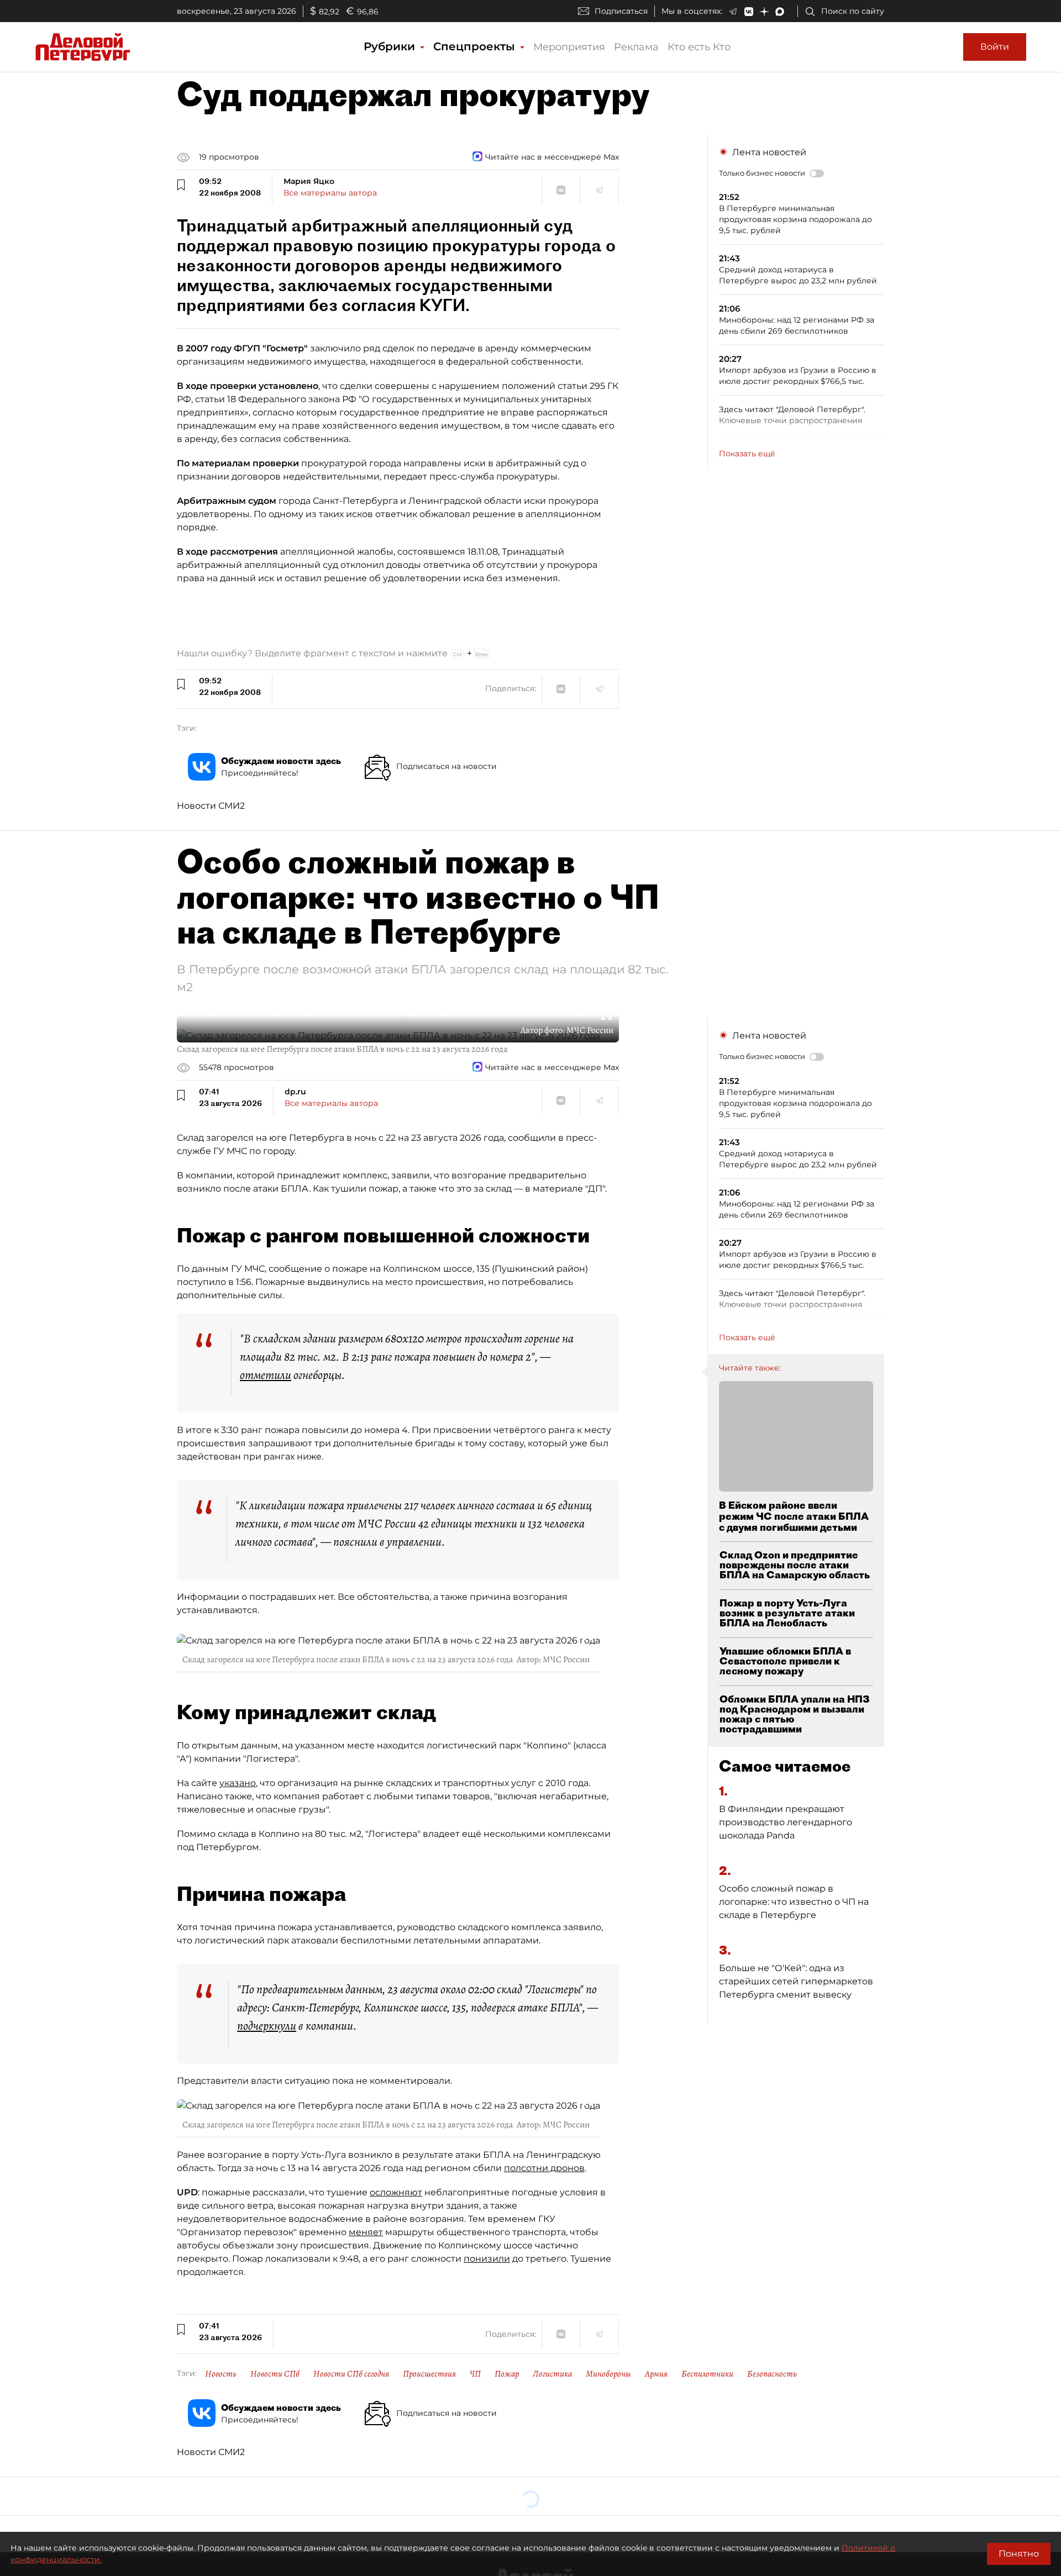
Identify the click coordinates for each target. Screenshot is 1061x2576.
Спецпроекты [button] (476, 46)
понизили (487, 2259)
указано (238, 1783)
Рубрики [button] (391, 46)
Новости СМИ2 (211, 806)
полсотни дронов (544, 2168)
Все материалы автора (330, 193)
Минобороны (608, 2374)
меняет (366, 2232)
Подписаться (621, 11)
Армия (656, 2374)
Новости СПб (275, 2374)
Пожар (507, 2374)
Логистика (552, 2374)
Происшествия (429, 2374)
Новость (221, 2374)
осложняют (396, 2192)
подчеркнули (267, 2026)
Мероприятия (569, 47)
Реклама (636, 47)
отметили (266, 1375)
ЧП (475, 2374)
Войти (995, 47)
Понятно (1019, 2554)
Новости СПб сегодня (351, 2374)
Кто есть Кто (699, 47)
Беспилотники (707, 2374)
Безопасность (772, 2374)
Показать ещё (747, 454)
